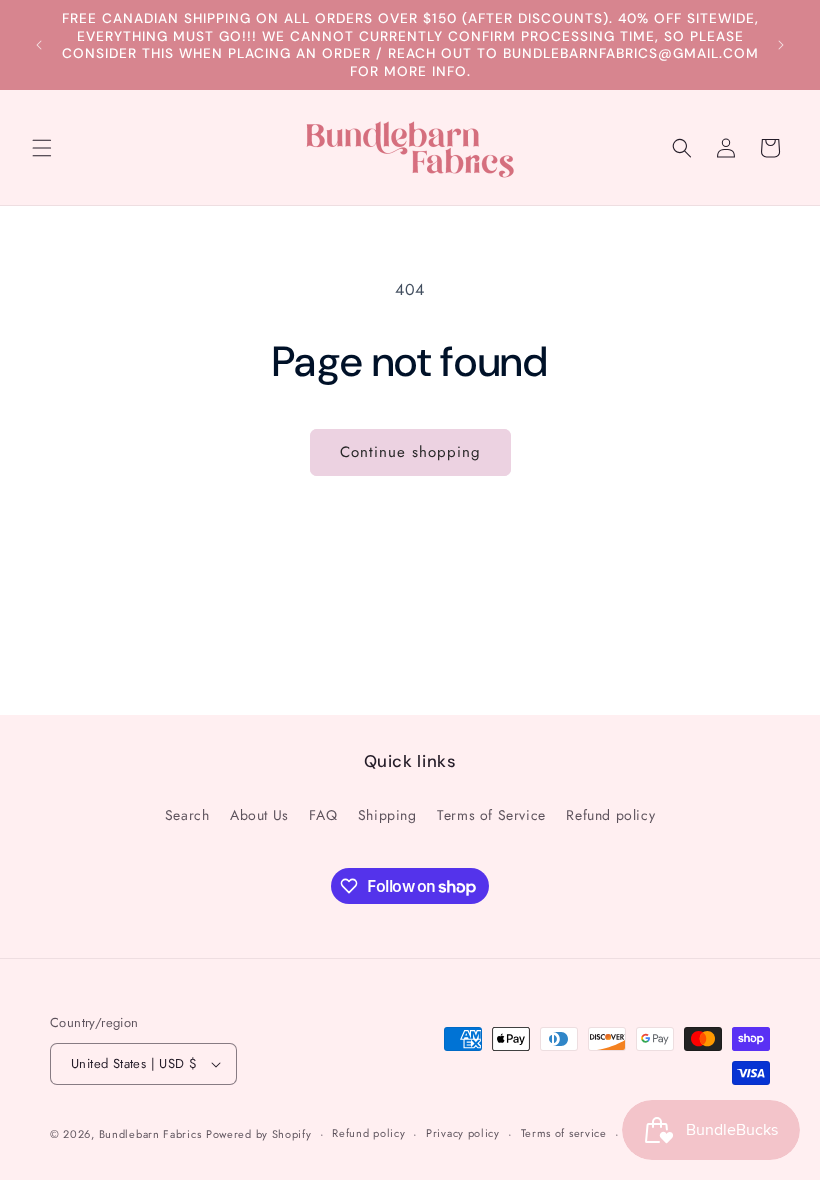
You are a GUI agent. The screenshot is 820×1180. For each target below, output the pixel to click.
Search (187, 815)
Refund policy (610, 815)
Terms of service (564, 1133)
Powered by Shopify (259, 1134)
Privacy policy (463, 1133)
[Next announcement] (781, 45)
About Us (259, 815)
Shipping (387, 815)
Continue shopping (410, 452)
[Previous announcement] (39, 45)
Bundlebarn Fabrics (150, 1134)
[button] (42, 148)
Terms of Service (491, 815)
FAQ (323, 815)
